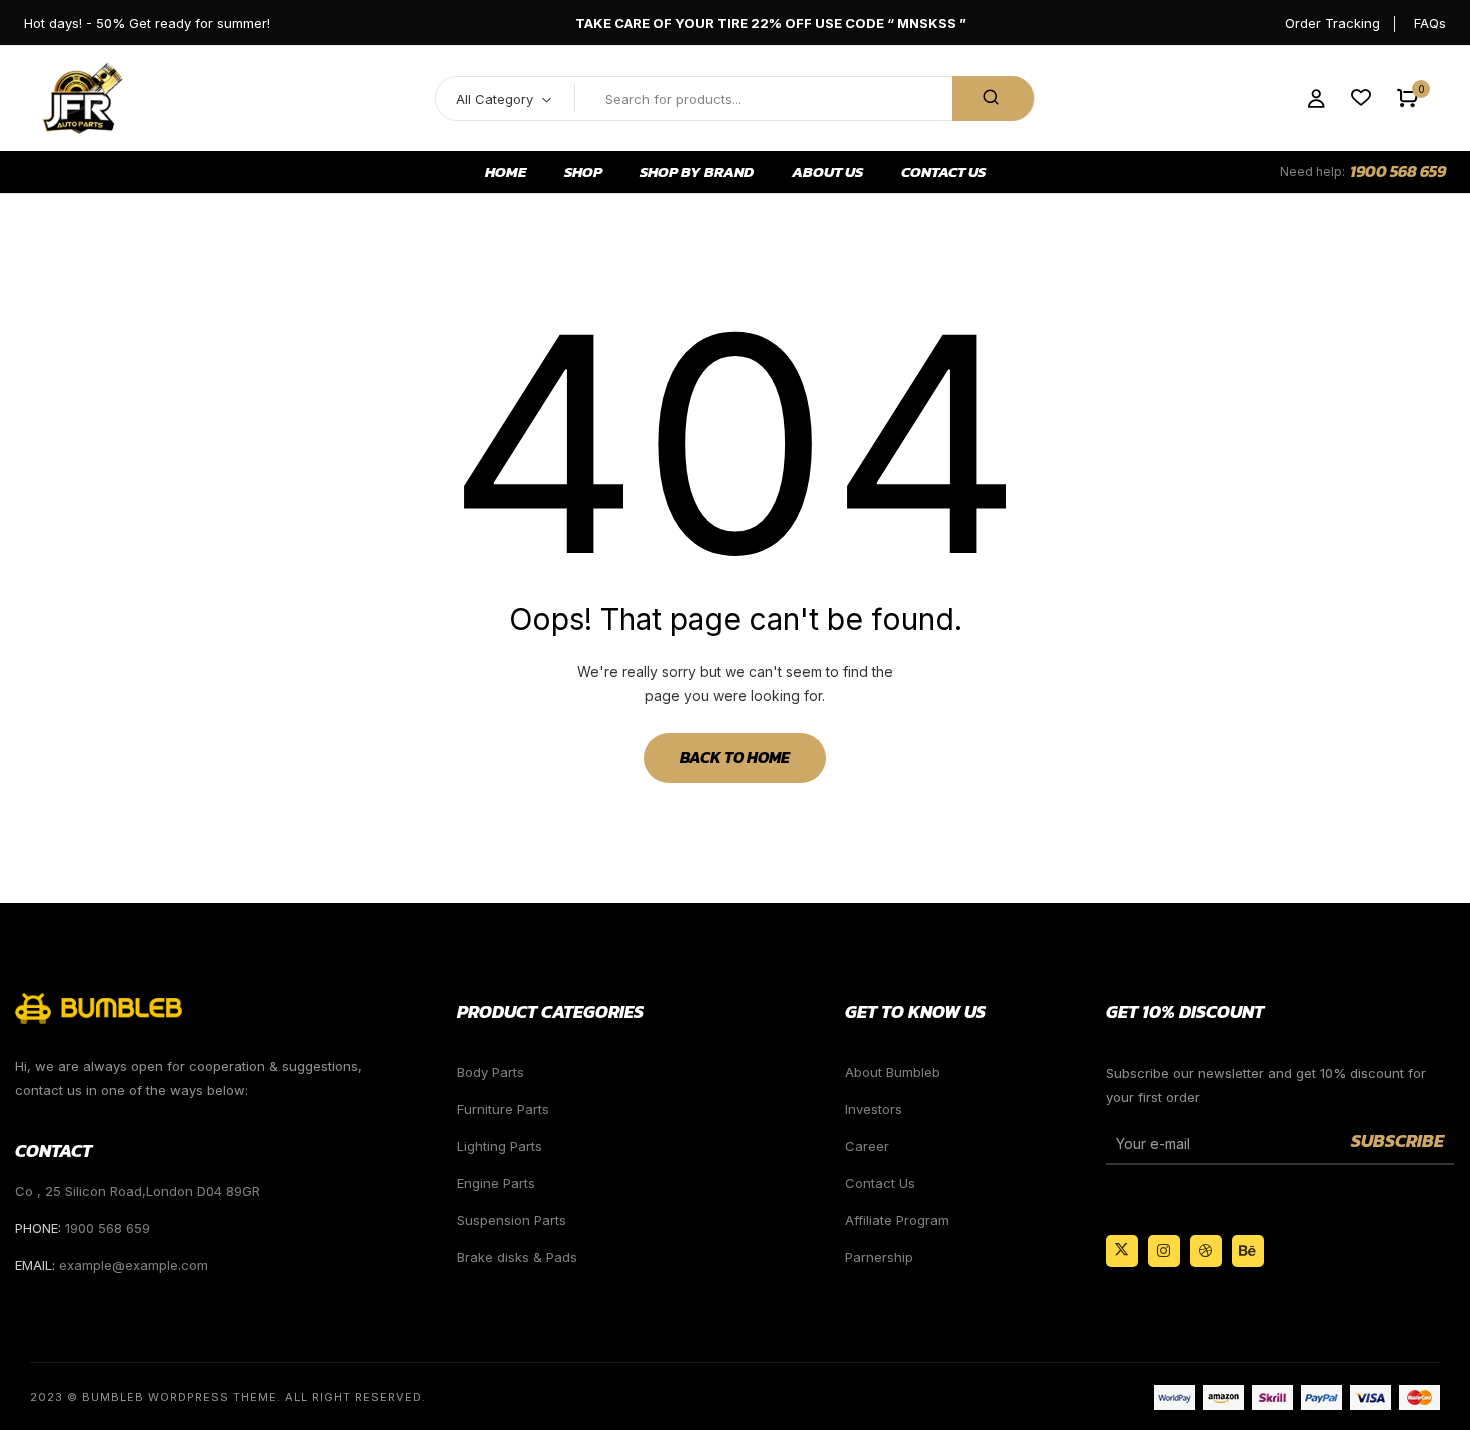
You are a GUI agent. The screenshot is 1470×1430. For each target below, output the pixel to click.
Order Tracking (1332, 23)
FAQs (1430, 23)
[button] (1407, 98)
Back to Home (735, 757)
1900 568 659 (1398, 171)
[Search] (993, 98)
